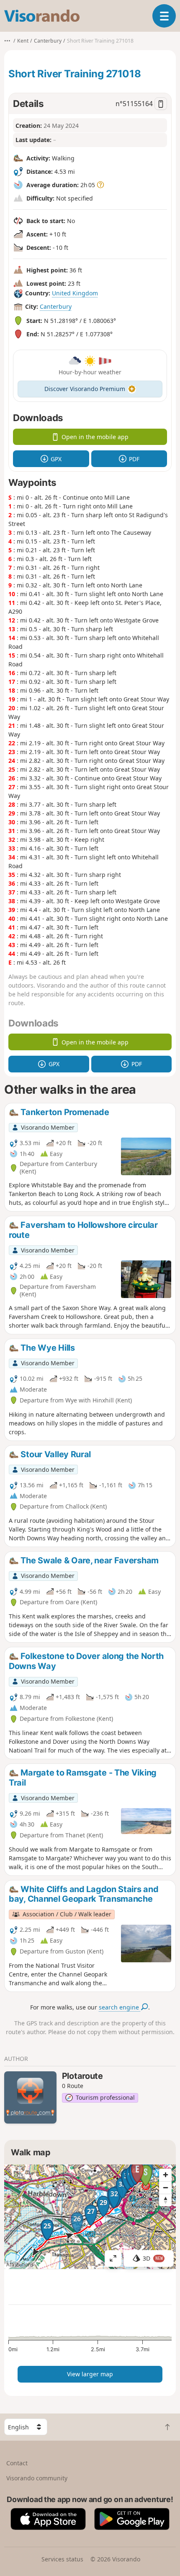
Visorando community (37, 2478)
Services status (62, 2559)
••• (7, 41)
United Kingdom (75, 293)
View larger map (90, 2374)
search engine (120, 2007)
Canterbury (56, 306)
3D (153, 2258)
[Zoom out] (165, 2187)
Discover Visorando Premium (85, 389)
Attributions (20, 2265)
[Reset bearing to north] (165, 2200)
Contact (17, 2463)
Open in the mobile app (95, 437)
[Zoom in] (165, 2175)
